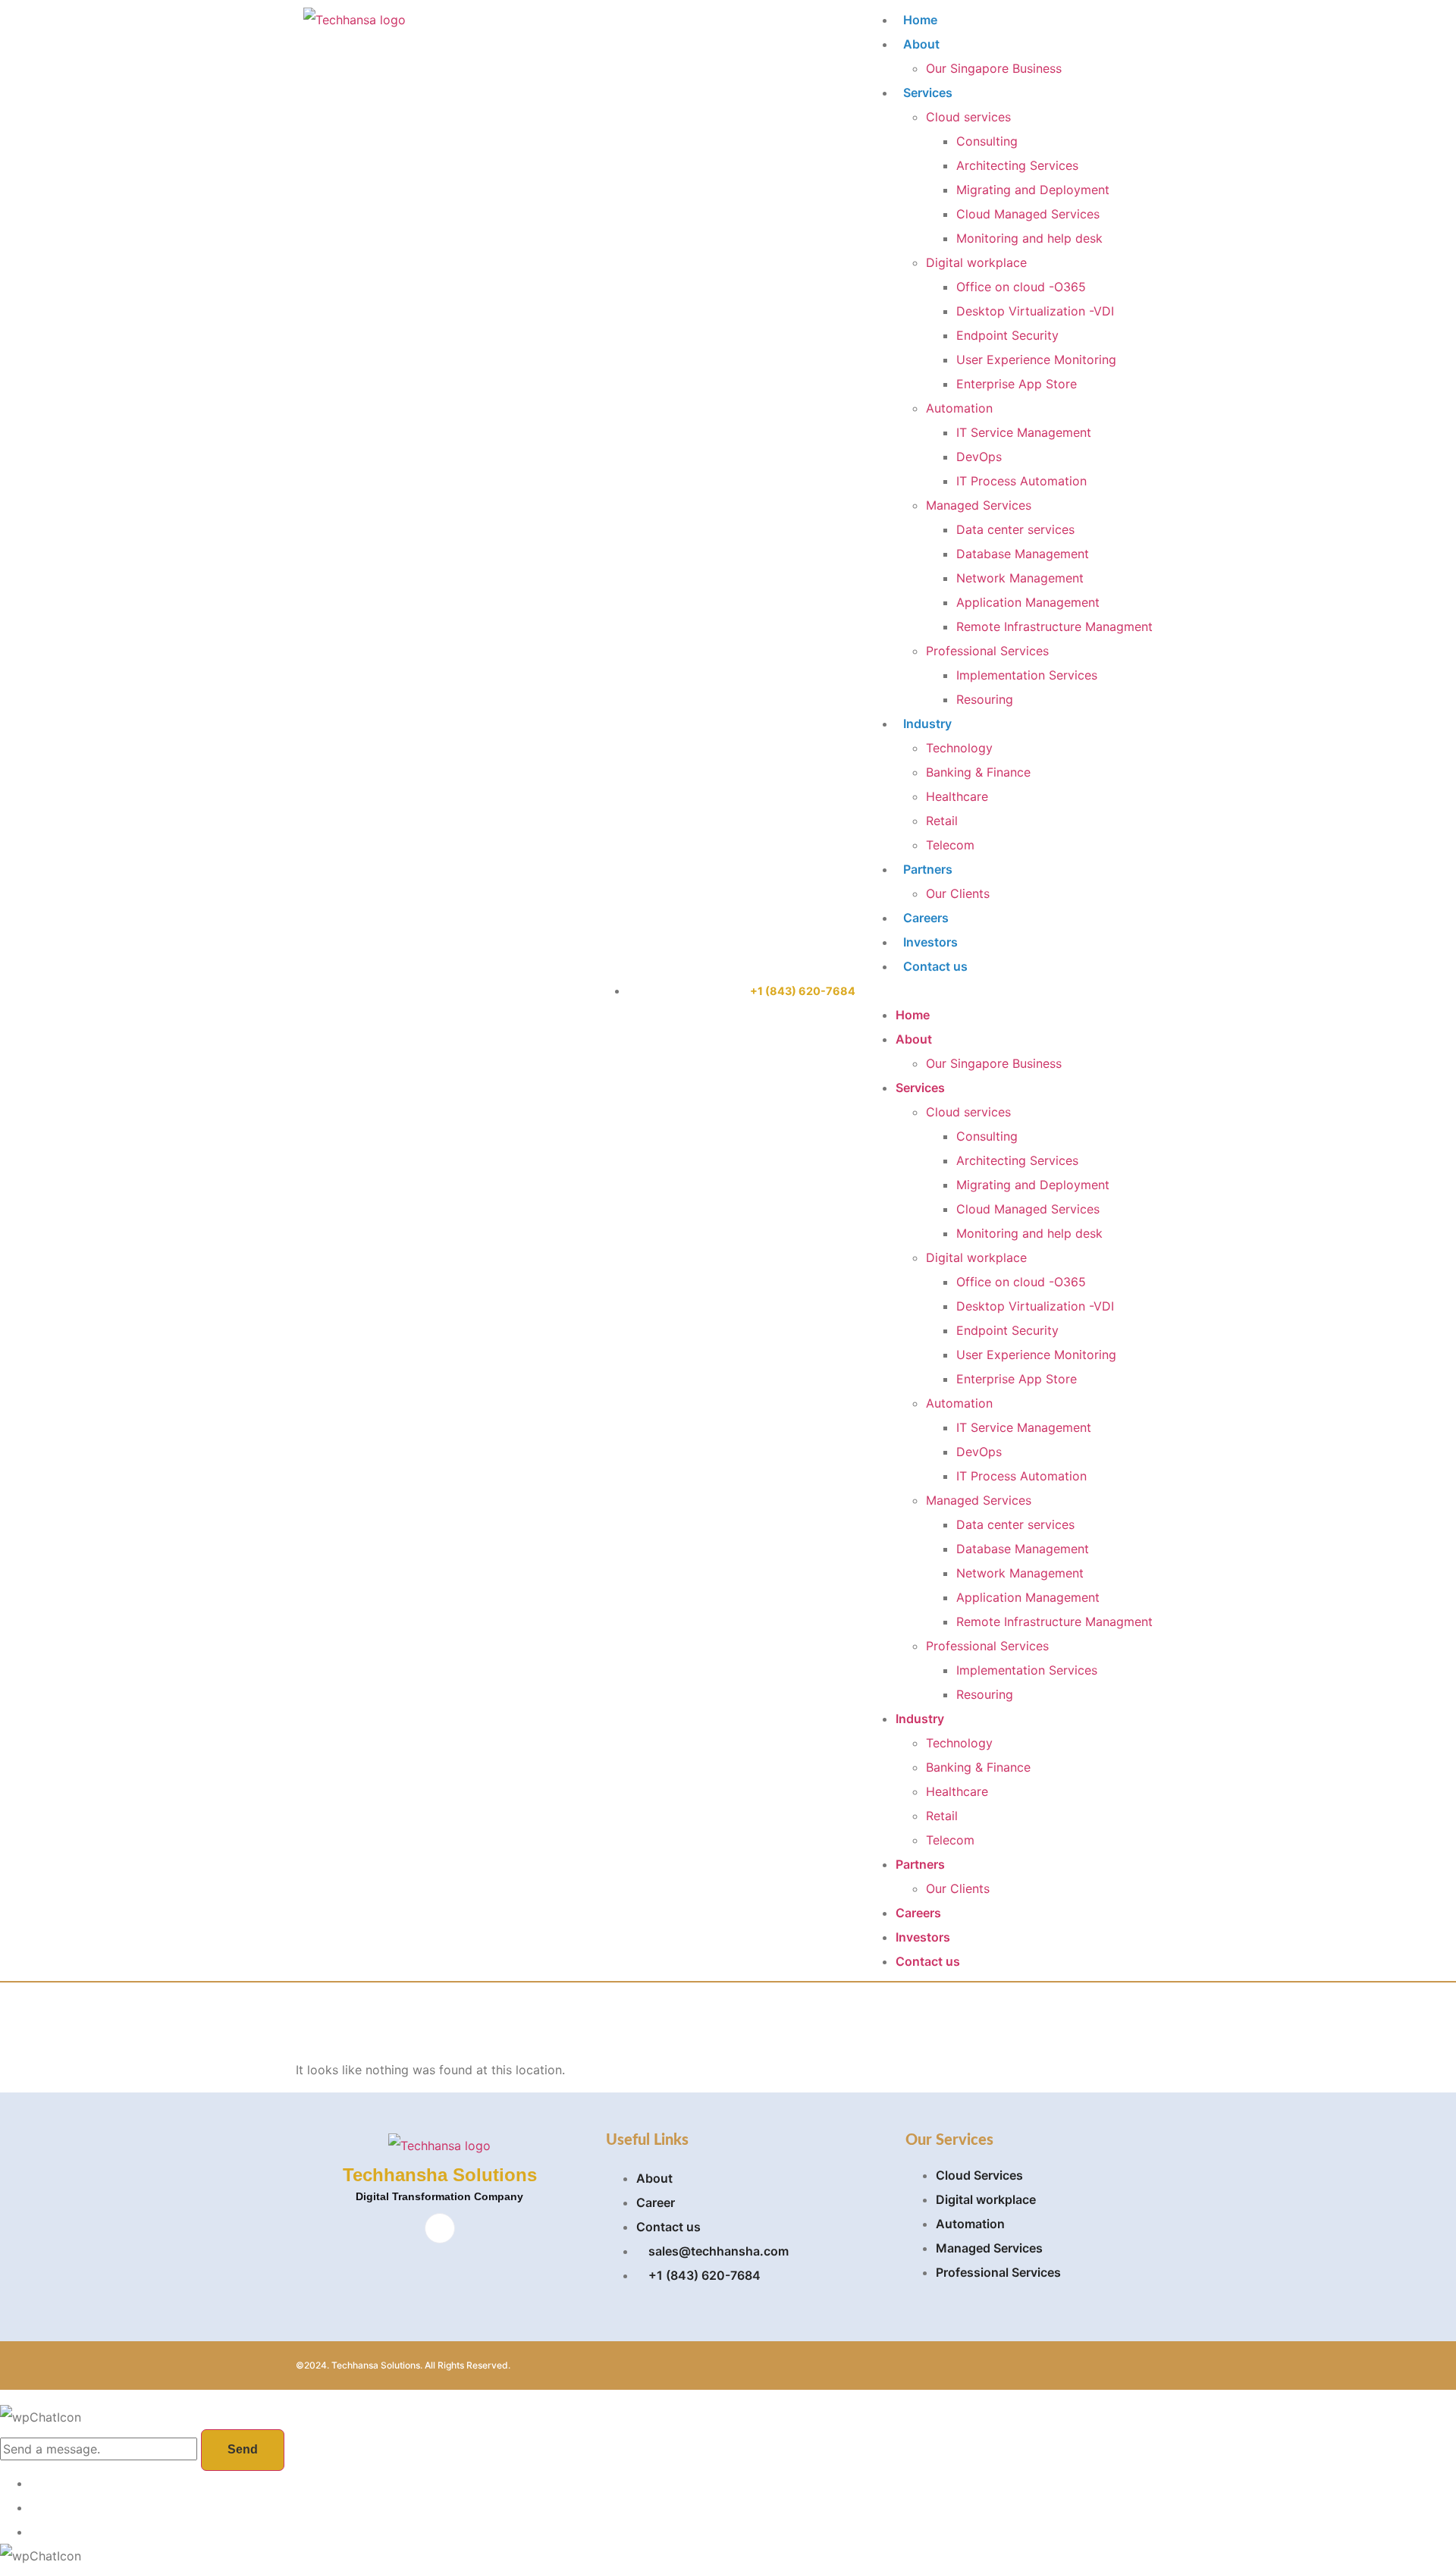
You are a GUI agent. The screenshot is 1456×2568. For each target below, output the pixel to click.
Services (928, 93)
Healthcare (957, 796)
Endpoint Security (1007, 335)
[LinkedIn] (440, 2228)
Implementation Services (1027, 675)
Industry (927, 724)
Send (243, 2449)
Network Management (1020, 578)
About (921, 44)
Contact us (935, 966)
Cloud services (968, 117)
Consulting (987, 141)
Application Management (1028, 602)
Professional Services (987, 651)
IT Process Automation (1021, 481)
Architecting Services (1017, 165)
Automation (959, 408)
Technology (959, 748)
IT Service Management (1024, 432)
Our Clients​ (958, 893)
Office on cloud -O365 (1021, 287)
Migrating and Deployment (1033, 190)
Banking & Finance (978, 772)
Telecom (950, 845)
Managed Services (979, 505)
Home (920, 20)
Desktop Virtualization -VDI (1035, 311)
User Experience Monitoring (1036, 359)
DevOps (979, 457)
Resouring (985, 699)
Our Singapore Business (994, 68)
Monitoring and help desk (1029, 238)
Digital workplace (976, 262)
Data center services (1015, 529)
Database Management (1023, 554)
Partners (928, 869)
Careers (926, 918)
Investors (930, 942)
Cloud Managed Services (1028, 214)
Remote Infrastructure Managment (1054, 626)
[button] (1009, 990)
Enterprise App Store (1017, 384)
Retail (942, 821)
